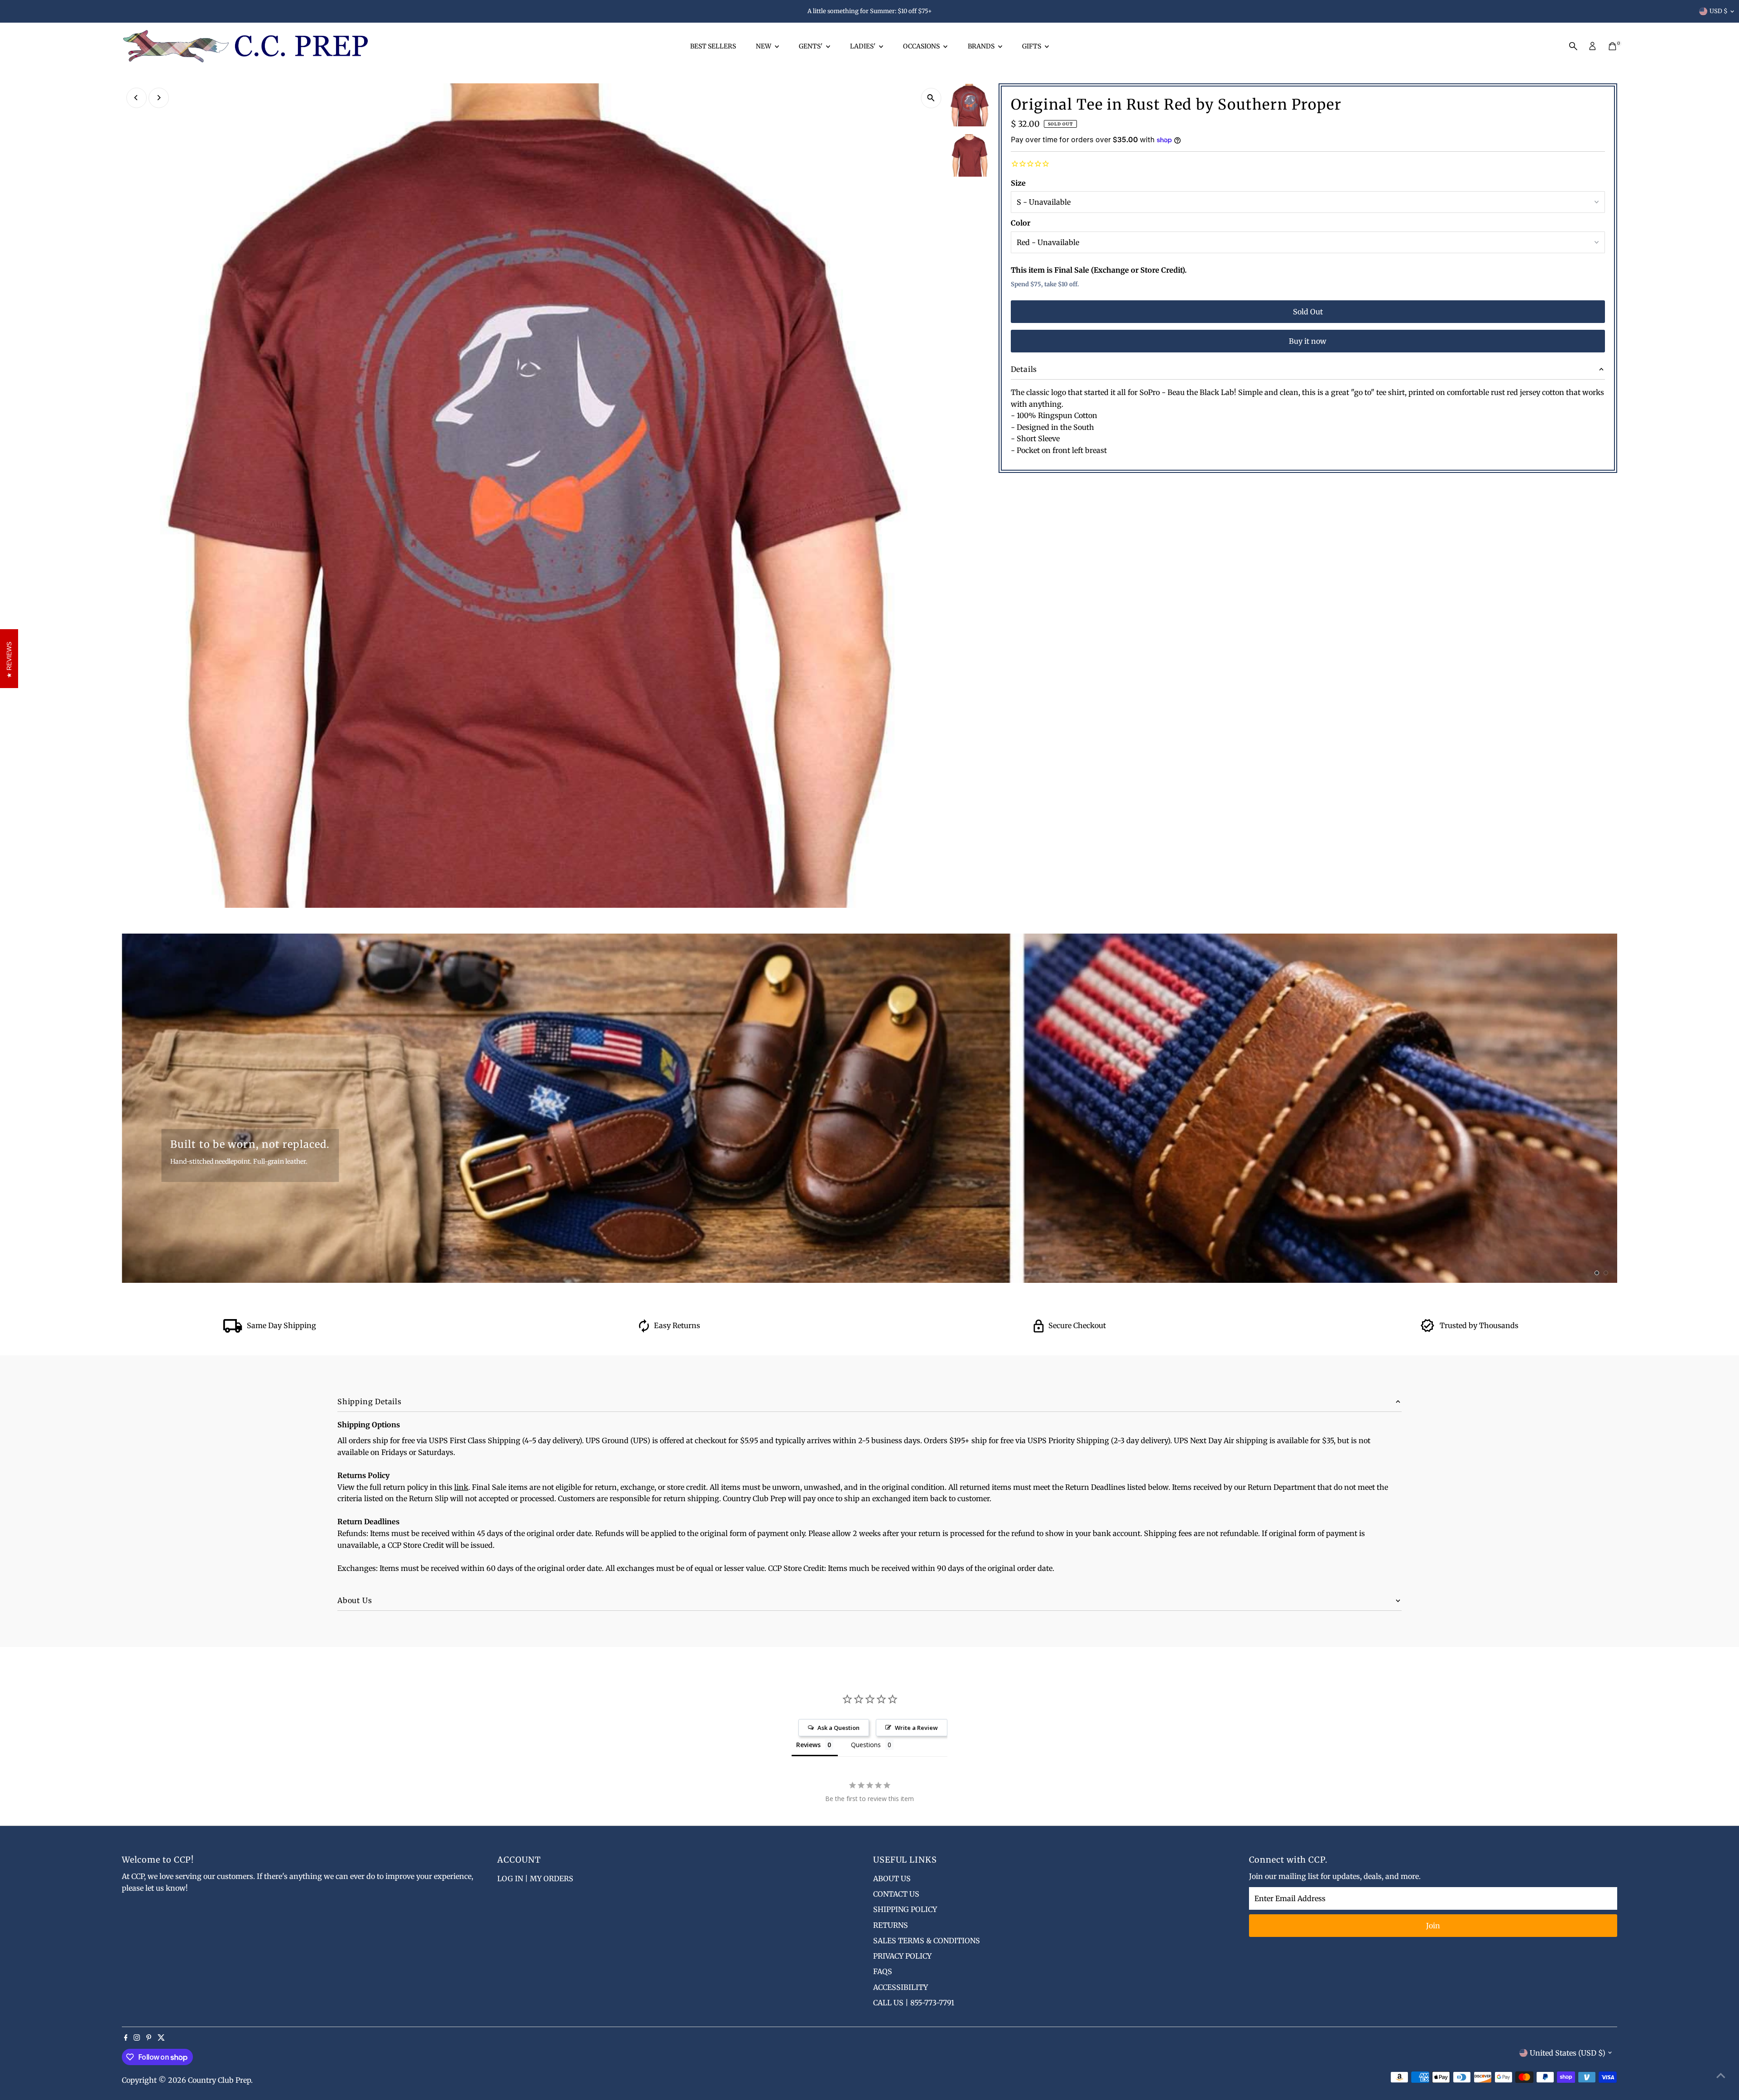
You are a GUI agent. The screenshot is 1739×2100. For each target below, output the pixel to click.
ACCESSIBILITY (901, 1987)
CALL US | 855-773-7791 (914, 2003)
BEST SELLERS (713, 46)
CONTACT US (896, 1894)
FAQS (883, 1971)
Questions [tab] (866, 1745)
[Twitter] (161, 2038)
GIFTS (1032, 46)
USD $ (1719, 11)
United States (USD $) (1568, 2053)
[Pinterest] (149, 2038)
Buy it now (1308, 341)
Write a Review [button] (916, 1728)
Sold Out (1308, 312)
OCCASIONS (922, 46)
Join (1433, 1926)
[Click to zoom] (931, 98)
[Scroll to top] (1721, 2075)
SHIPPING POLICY (905, 1909)
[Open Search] (1573, 46)
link (461, 1487)
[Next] (159, 98)
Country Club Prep (219, 2080)
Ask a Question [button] (838, 1728)
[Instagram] (137, 2038)
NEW (764, 46)
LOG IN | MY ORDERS (535, 1878)
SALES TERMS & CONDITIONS (927, 1941)
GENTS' (811, 46)
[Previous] (137, 98)
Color (1021, 223)
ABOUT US (892, 1878)
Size (1018, 183)
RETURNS (891, 1925)
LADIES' (863, 46)
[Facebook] (126, 2038)
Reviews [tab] (808, 1745)
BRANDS (982, 46)
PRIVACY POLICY (902, 1956)
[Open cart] (1612, 46)
